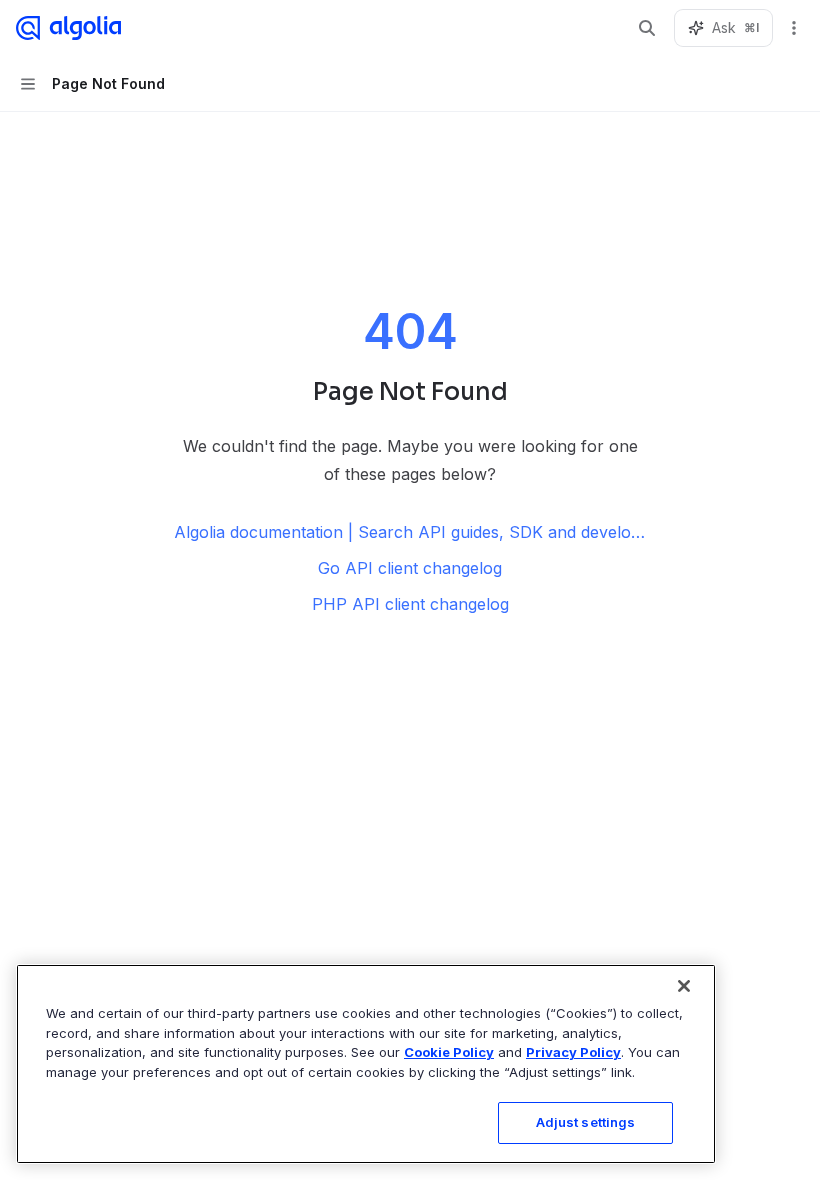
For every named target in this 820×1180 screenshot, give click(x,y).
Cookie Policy (449, 1052)
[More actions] (794, 28)
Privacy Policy (573, 1052)
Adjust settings (586, 1122)
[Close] (684, 986)
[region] (366, 1064)
